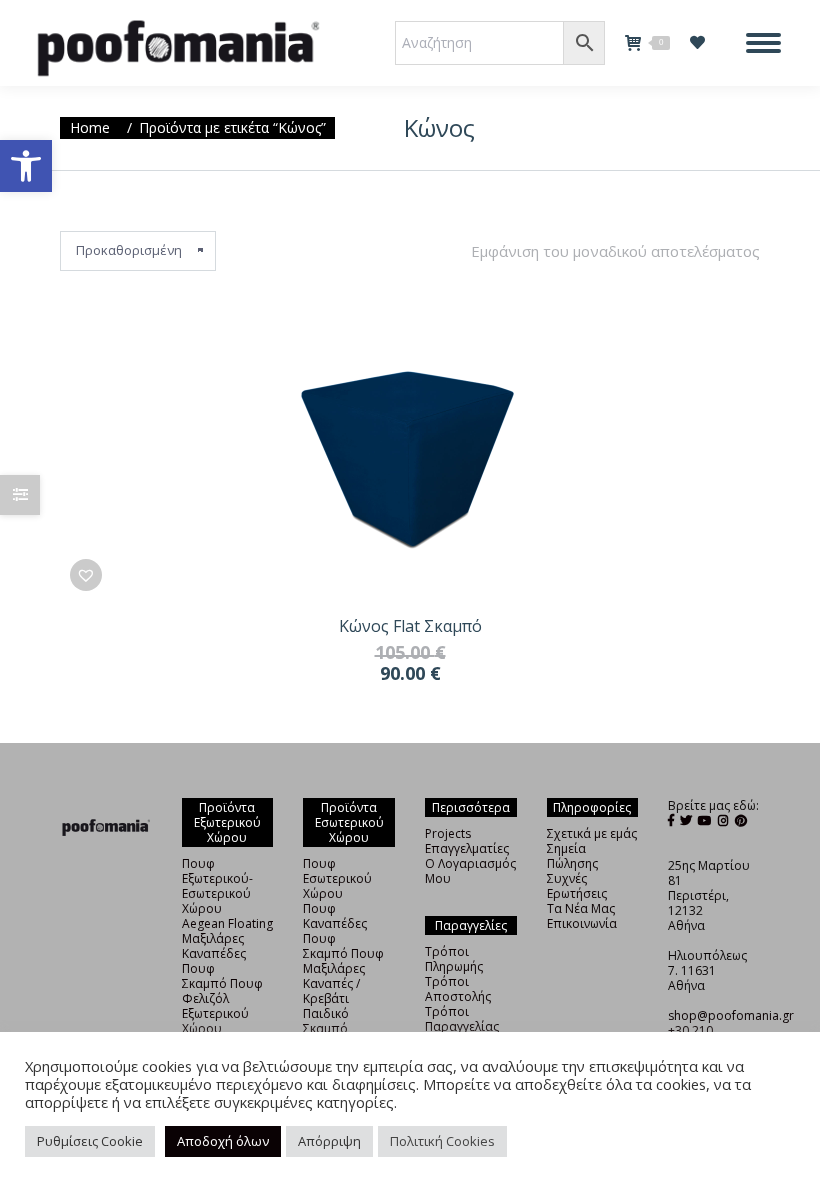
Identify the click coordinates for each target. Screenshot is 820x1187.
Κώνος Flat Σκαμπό (410, 626)
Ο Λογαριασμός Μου (470, 871)
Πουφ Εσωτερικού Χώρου (337, 878)
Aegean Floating (227, 923)
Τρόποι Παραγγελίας (462, 1019)
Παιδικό (326, 1013)
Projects (448, 833)
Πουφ (319, 908)
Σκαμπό (325, 1028)
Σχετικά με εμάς (592, 833)
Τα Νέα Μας (581, 908)
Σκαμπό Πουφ (222, 983)
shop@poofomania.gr (731, 1015)
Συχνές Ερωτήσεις (577, 886)
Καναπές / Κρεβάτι (331, 991)
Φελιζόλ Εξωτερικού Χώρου (215, 1013)
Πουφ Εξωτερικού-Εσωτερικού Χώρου (217, 886)
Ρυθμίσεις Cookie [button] (90, 1141)
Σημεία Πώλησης (572, 856)
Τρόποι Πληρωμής (454, 959)
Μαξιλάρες (213, 938)
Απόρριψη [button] (329, 1141)
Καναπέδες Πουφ (214, 961)
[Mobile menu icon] (763, 43)
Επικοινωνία (582, 923)
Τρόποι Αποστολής (458, 989)
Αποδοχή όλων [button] (223, 1141)
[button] (26, 166)
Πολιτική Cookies (442, 1141)
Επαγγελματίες (467, 848)
